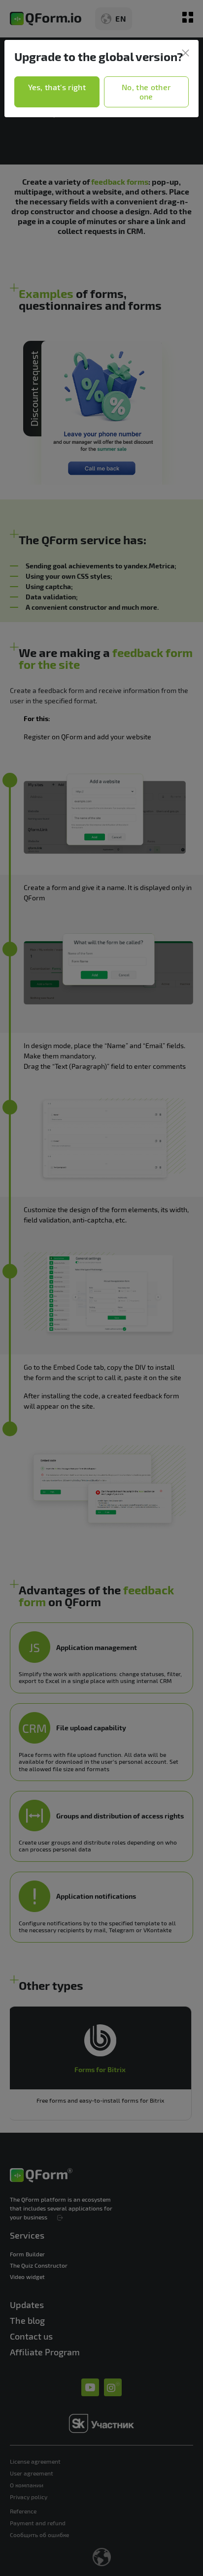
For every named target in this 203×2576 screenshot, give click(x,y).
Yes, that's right (57, 87)
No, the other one (146, 92)
